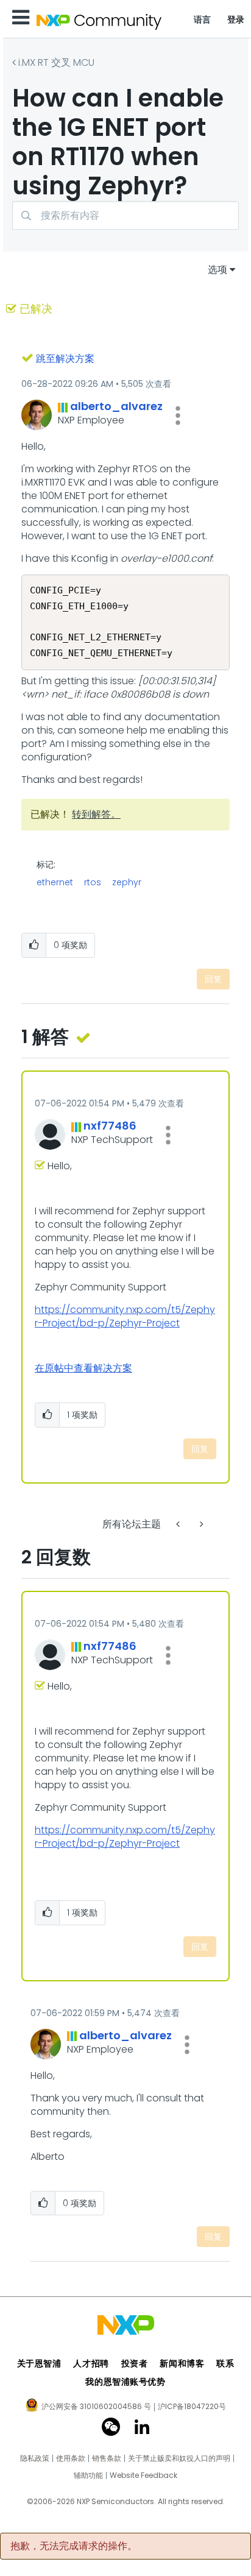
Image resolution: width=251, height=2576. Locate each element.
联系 (225, 2363)
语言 (203, 19)
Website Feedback (143, 2475)
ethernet (55, 882)
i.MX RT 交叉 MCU (56, 62)
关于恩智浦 (39, 2363)
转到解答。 (96, 814)
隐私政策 (35, 2458)
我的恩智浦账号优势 (125, 2382)
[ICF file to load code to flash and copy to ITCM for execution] (200, 1524)
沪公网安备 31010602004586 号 (96, 2407)
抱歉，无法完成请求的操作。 (74, 2546)
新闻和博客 (182, 2363)
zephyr (127, 882)
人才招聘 (91, 2363)
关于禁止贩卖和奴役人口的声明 (179, 2458)
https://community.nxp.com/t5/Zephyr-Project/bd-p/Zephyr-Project (125, 1316)
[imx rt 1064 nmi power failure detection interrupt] (179, 1524)
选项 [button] (217, 270)
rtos (93, 882)
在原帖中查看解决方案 (83, 1368)
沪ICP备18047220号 (192, 2407)
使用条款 (71, 2458)
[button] (178, 416)
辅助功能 (88, 2475)
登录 (236, 19)
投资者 (135, 2363)
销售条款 (107, 2458)
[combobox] (125, 215)
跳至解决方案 (65, 359)
